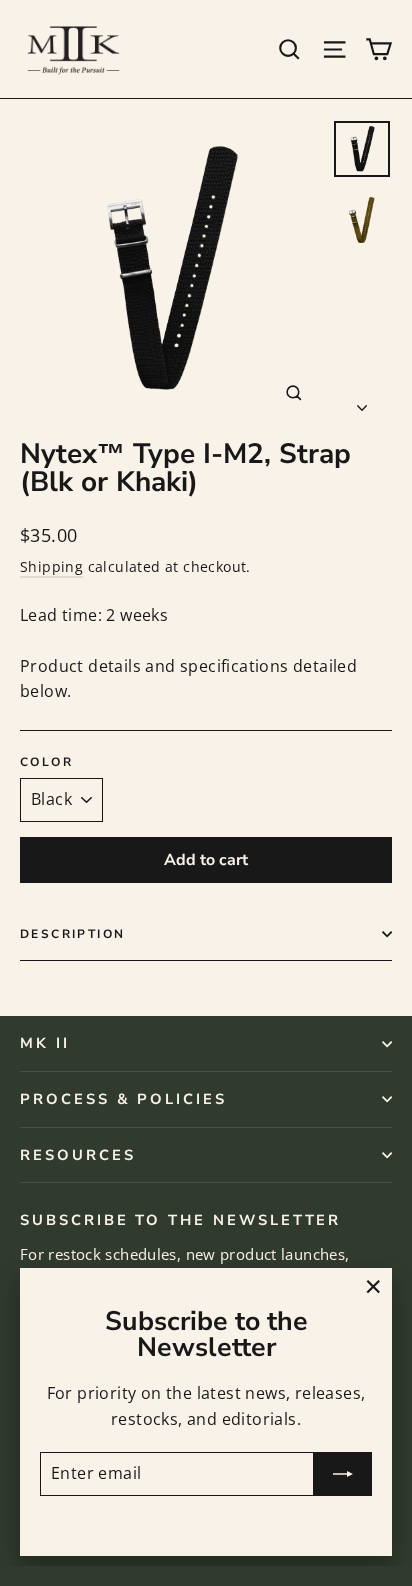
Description (72, 934)
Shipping (51, 566)
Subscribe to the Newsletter (180, 1219)
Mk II (45, 1043)
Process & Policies (123, 1099)
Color (46, 762)
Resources (77, 1155)
